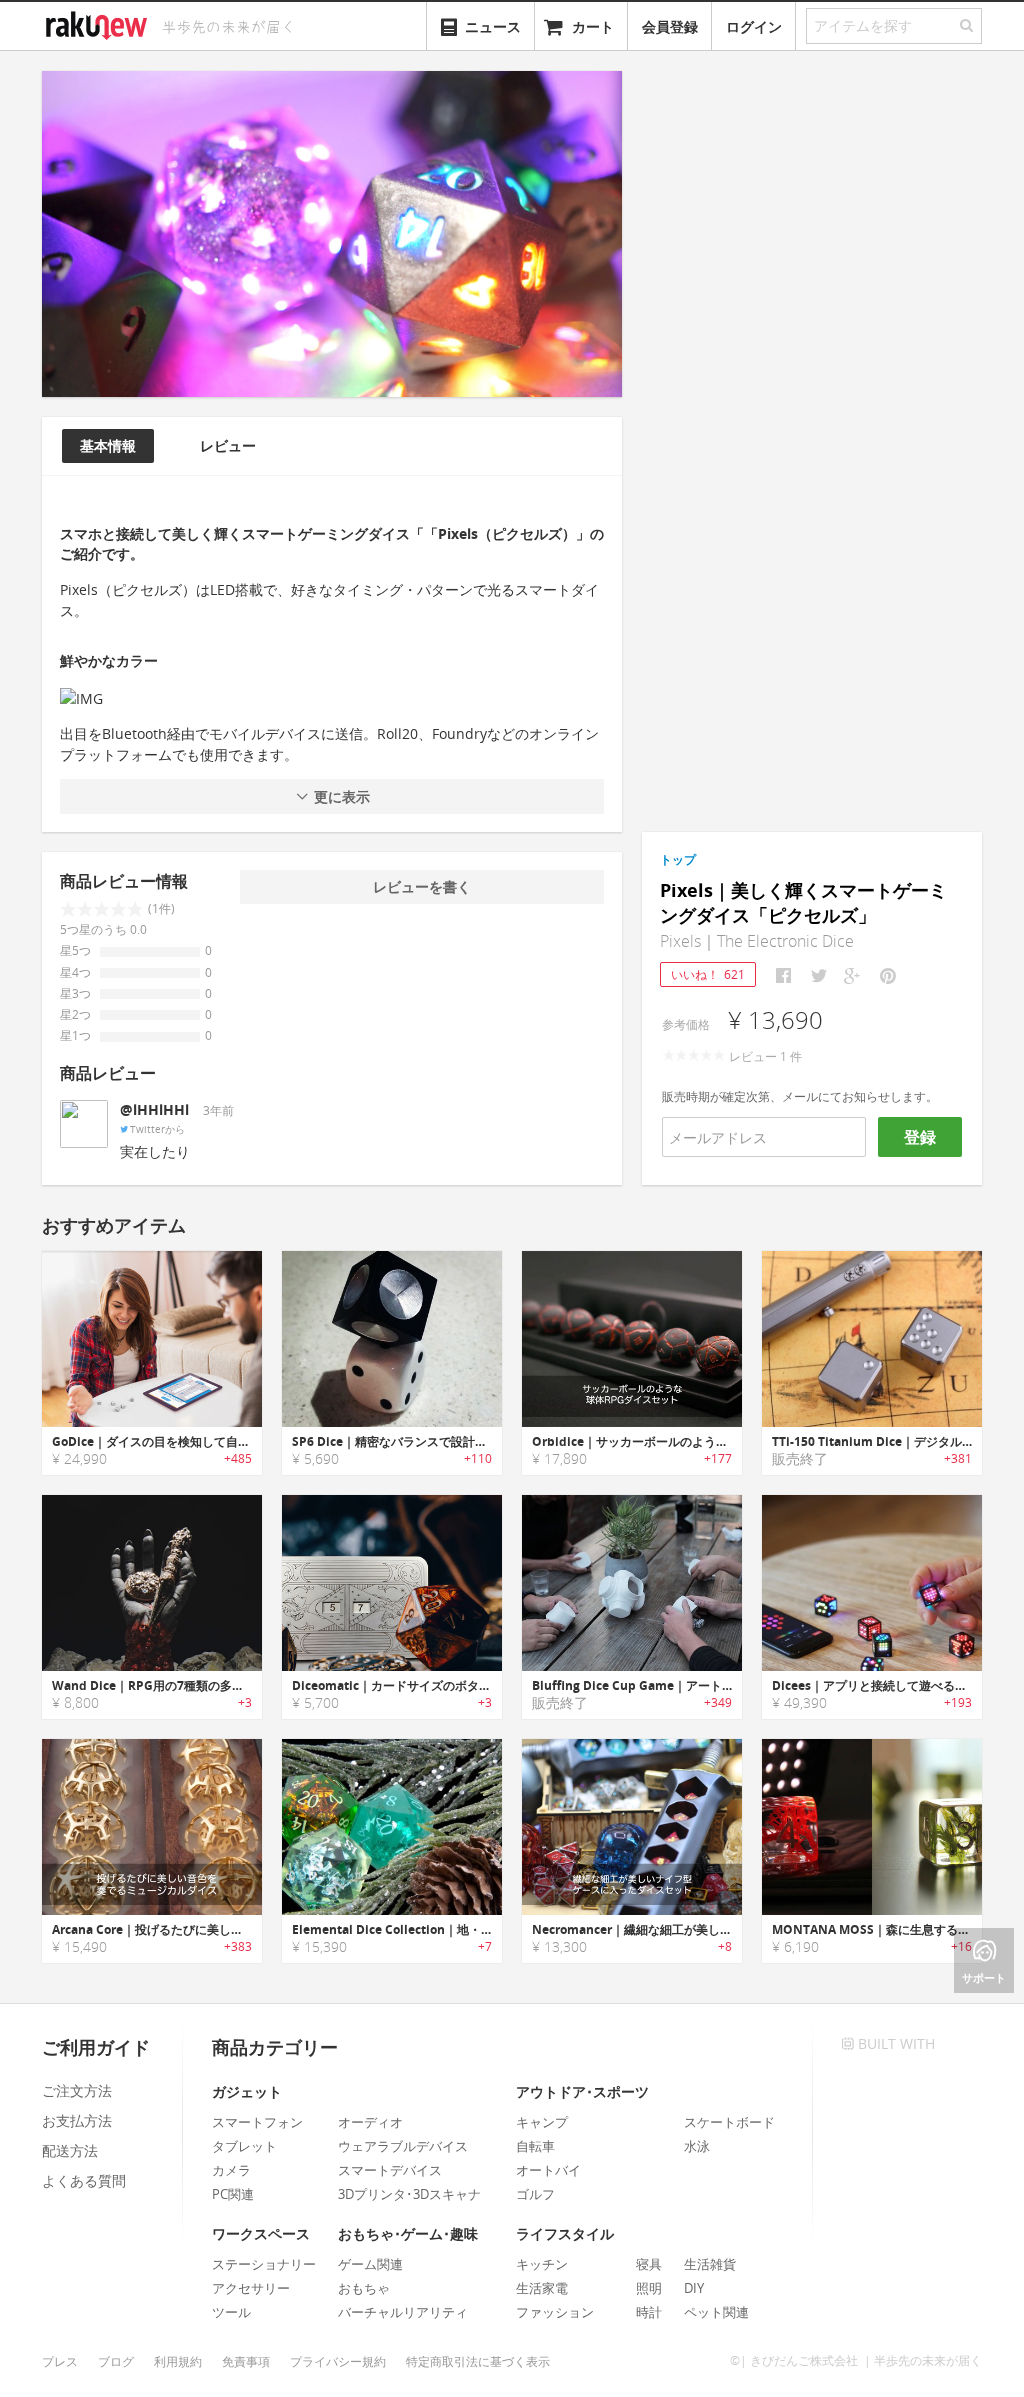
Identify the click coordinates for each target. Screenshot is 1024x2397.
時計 (649, 2312)
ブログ (116, 2361)
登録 (920, 1137)
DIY (694, 2288)
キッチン (542, 2264)
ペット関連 (716, 2312)
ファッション (555, 2312)
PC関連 (233, 2194)
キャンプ (542, 2122)
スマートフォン (257, 2122)
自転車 (535, 2146)
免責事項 (246, 2361)
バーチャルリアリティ (403, 2312)
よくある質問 (84, 2180)
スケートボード (729, 2122)
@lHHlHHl (154, 1109)
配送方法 (70, 2150)
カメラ (231, 2170)
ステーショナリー (264, 2264)
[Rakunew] (100, 23)
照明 (649, 2288)
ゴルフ (535, 2194)
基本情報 (108, 445)
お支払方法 (77, 2120)
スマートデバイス (390, 2170)
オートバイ (548, 2170)
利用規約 (178, 2361)
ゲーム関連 (370, 2264)
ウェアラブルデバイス (403, 2146)
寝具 (649, 2264)
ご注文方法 (77, 2090)
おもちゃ (364, 2288)
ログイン (754, 26)
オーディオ (370, 2122)
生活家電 (542, 2288)
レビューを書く (422, 886)
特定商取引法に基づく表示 (478, 2361)
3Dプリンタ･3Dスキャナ (409, 2194)
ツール (231, 2312)
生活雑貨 (710, 2264)
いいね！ (708, 974)
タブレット (244, 2146)
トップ (678, 859)
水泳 (697, 2146)
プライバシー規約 (338, 2361)
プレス (60, 2361)
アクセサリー (251, 2288)
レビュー (228, 445)
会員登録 (670, 26)
